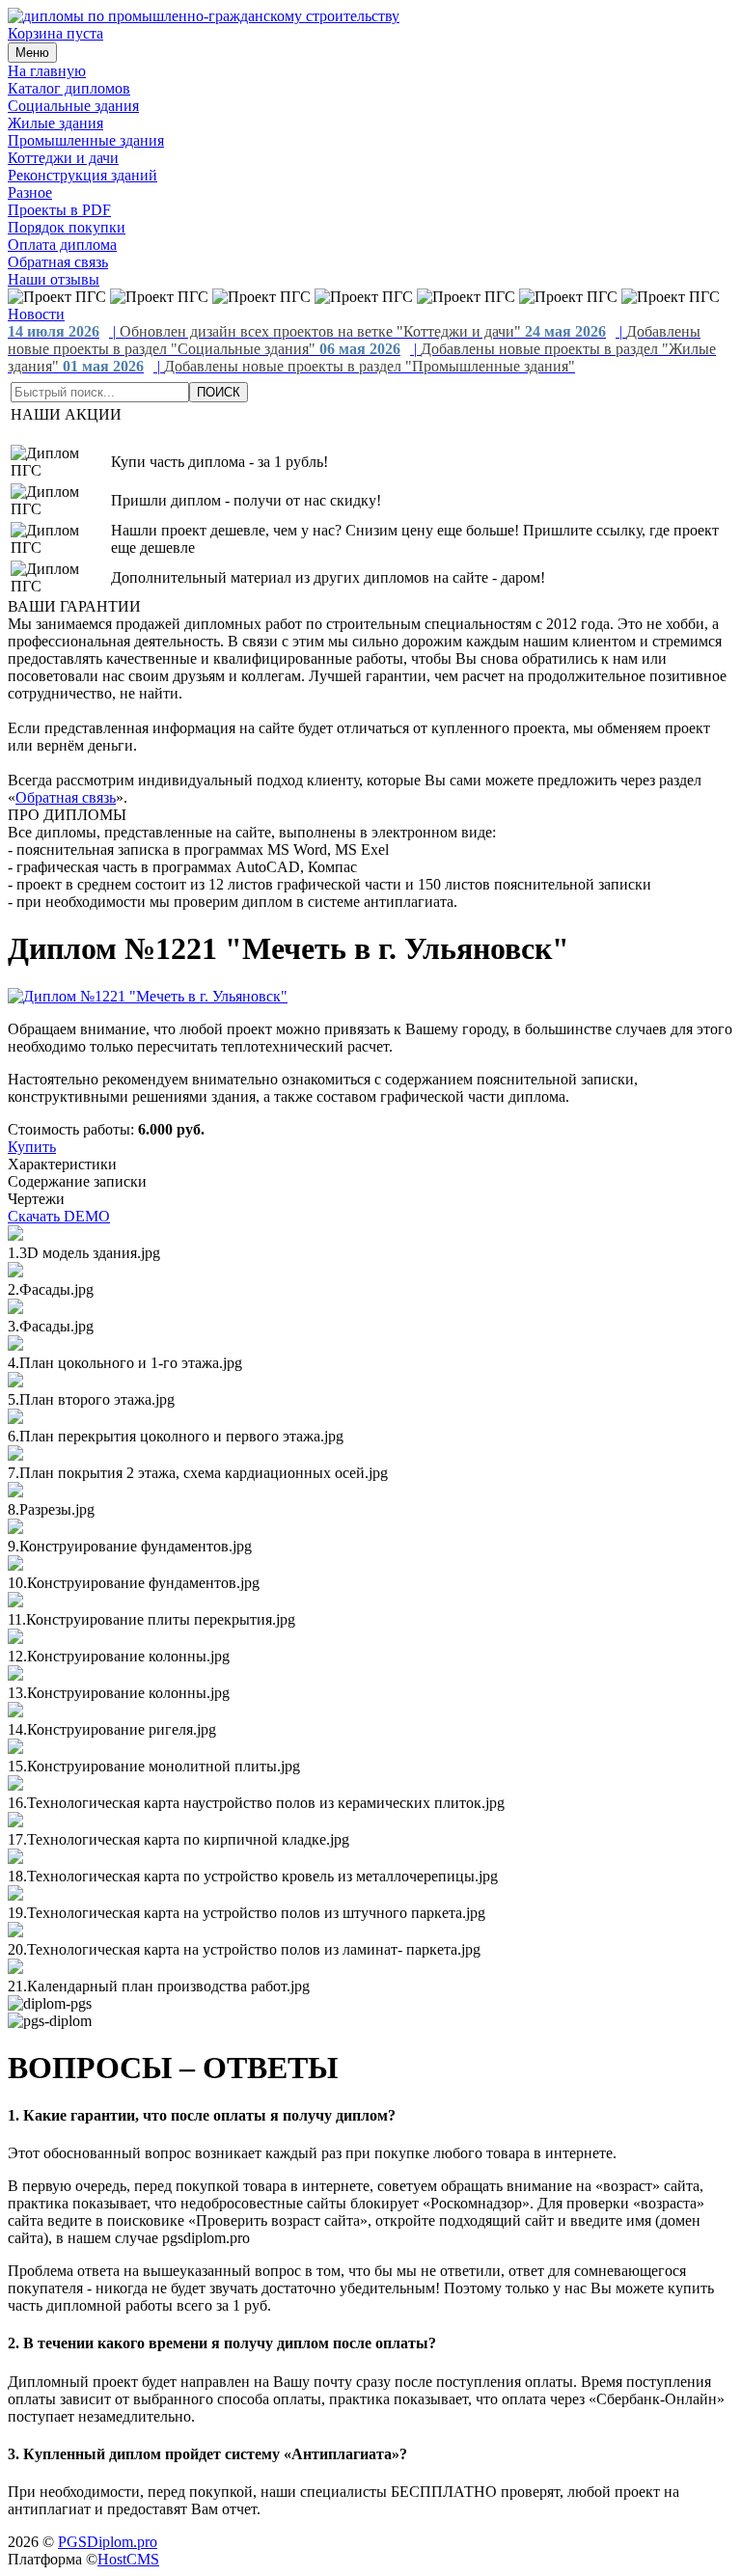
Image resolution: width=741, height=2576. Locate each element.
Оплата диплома (62, 245)
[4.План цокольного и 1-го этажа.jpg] (15, 1345)
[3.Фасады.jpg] (15, 1309)
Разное (30, 192)
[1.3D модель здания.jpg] (15, 1235)
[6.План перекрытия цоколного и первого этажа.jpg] (15, 1419)
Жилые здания (55, 123)
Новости (36, 314)
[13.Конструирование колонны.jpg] (15, 1675)
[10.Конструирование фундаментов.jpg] (15, 1565)
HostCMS (128, 2559)
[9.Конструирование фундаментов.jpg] (15, 1529)
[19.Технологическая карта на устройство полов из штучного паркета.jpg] (15, 1895)
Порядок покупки (67, 227)
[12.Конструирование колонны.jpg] (15, 1639)
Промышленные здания (86, 140)
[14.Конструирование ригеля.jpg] (15, 1712)
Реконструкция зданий (82, 175)
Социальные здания (73, 106)
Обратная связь (58, 262)
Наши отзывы (54, 279)
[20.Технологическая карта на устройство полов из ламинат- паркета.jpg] (15, 1932)
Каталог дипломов (69, 88)
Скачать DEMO (59, 1216)
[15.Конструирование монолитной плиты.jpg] (15, 1749)
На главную (47, 71)
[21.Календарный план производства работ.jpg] (15, 1969)
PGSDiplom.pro (108, 2542)
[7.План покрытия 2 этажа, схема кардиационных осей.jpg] (15, 1455)
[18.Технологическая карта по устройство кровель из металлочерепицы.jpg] (15, 1859)
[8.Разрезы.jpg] (15, 1492)
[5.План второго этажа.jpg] (15, 1382)
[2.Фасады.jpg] (15, 1272)
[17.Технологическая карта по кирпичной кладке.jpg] (15, 1822)
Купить (32, 1147)
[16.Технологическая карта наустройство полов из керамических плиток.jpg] (15, 1785)
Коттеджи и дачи (63, 158)
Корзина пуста (55, 33)
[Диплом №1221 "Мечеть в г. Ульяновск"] (148, 996)
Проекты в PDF (59, 210)
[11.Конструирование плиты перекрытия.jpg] (15, 1602)
